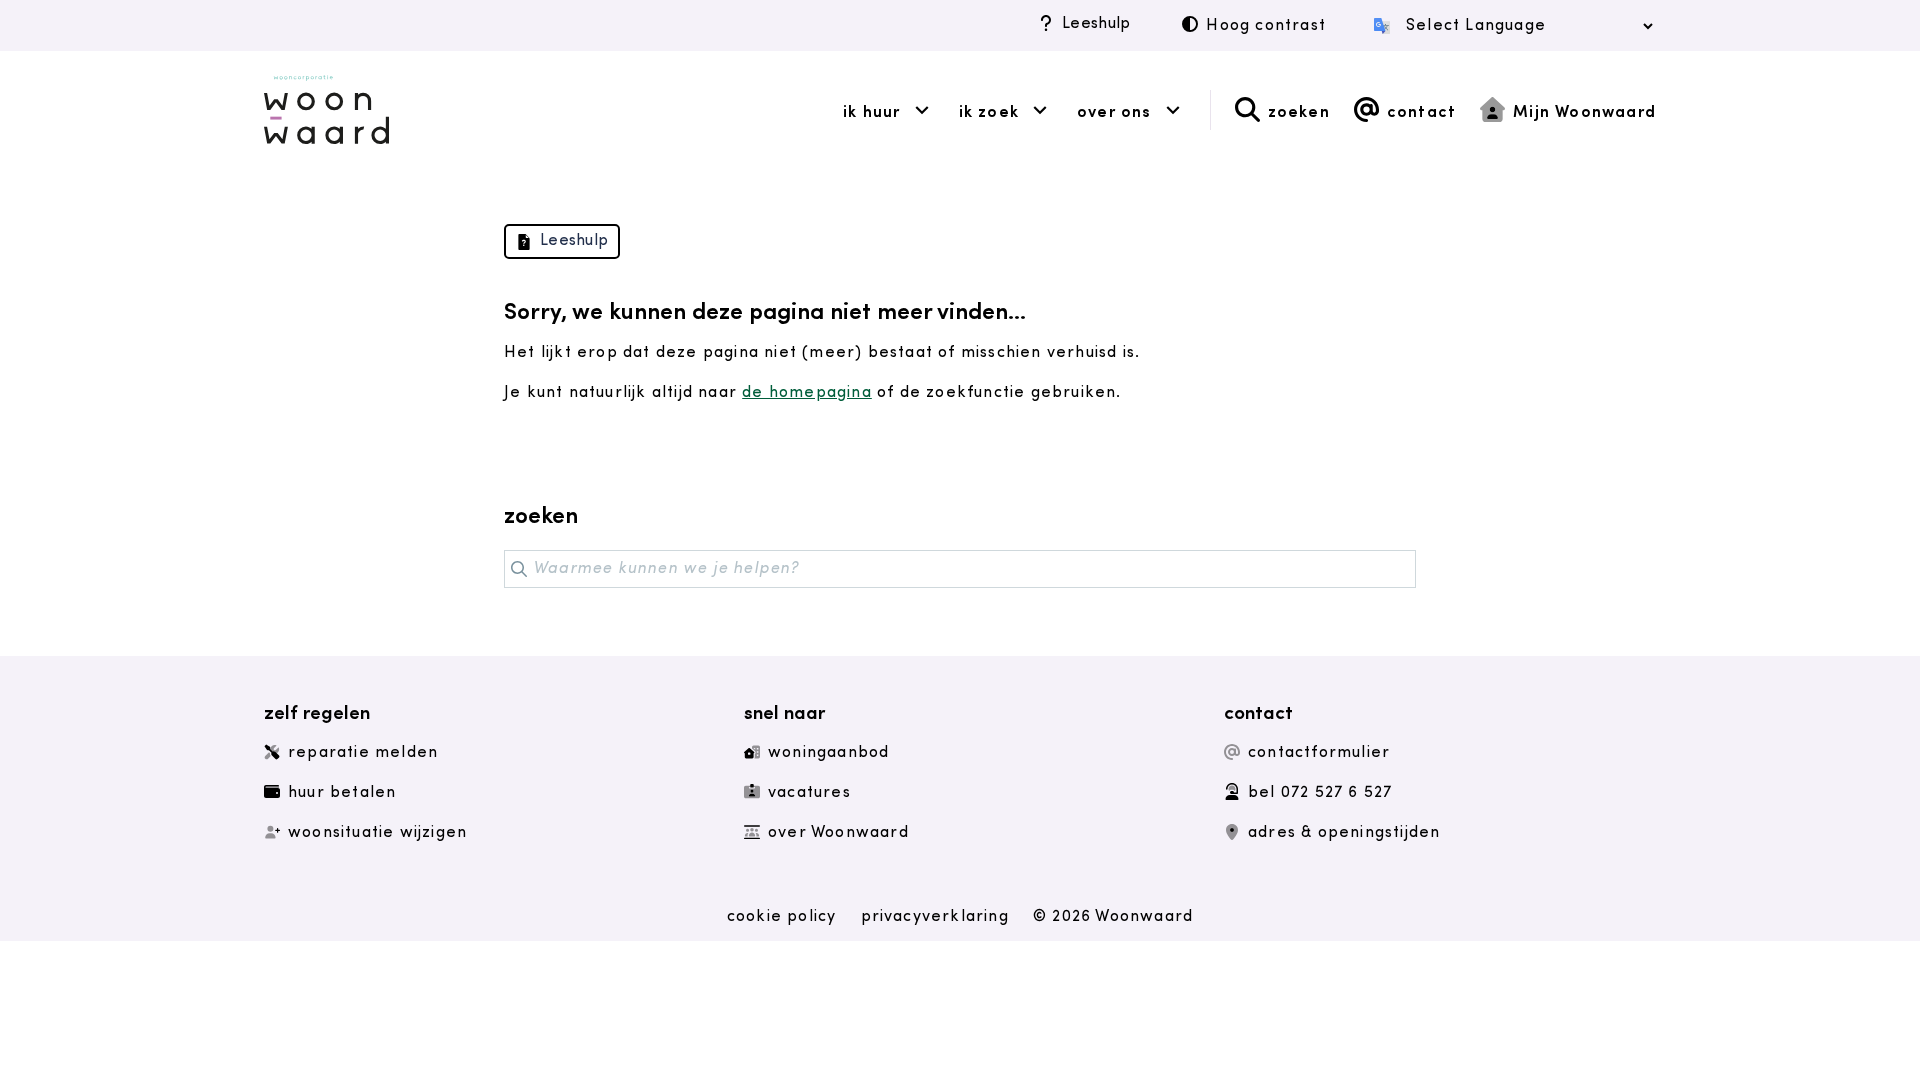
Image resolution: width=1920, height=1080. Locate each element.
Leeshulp (1096, 24)
